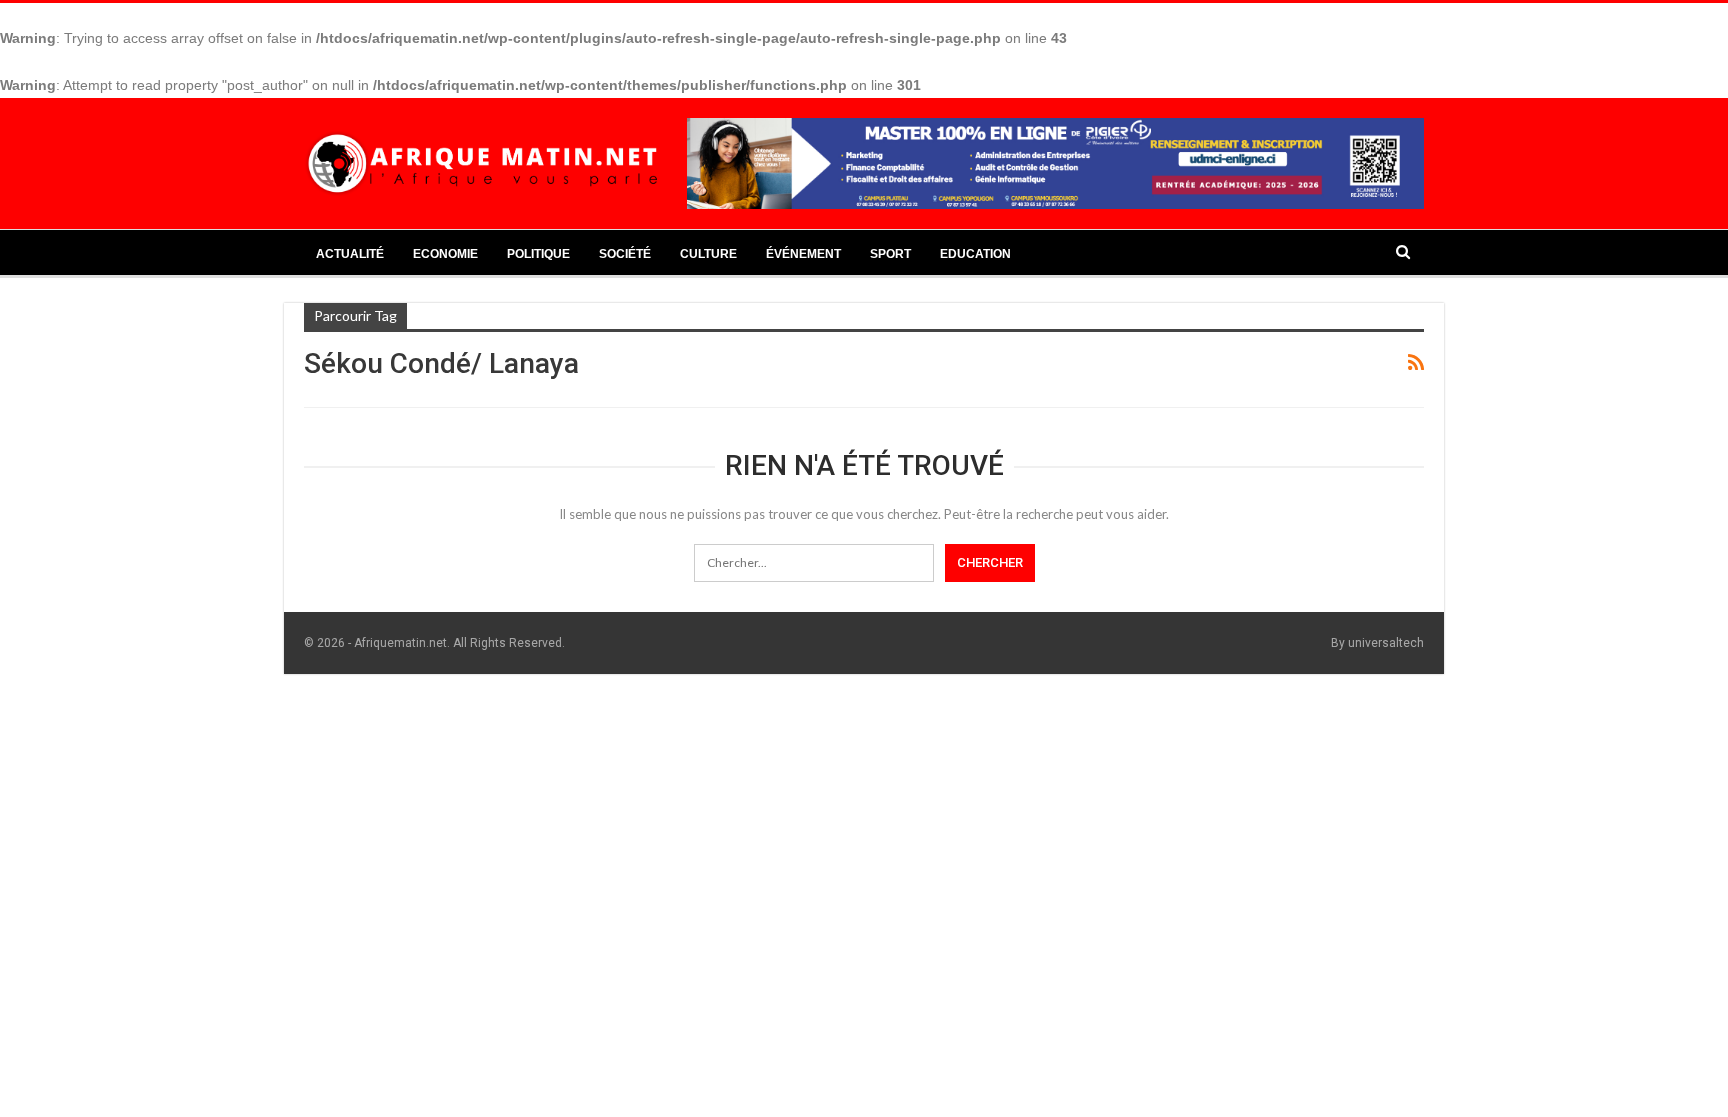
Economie (445, 254)
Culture (708, 254)
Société (625, 254)
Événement (803, 254)
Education (975, 254)
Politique (538, 254)
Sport (890, 254)
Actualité (350, 254)
